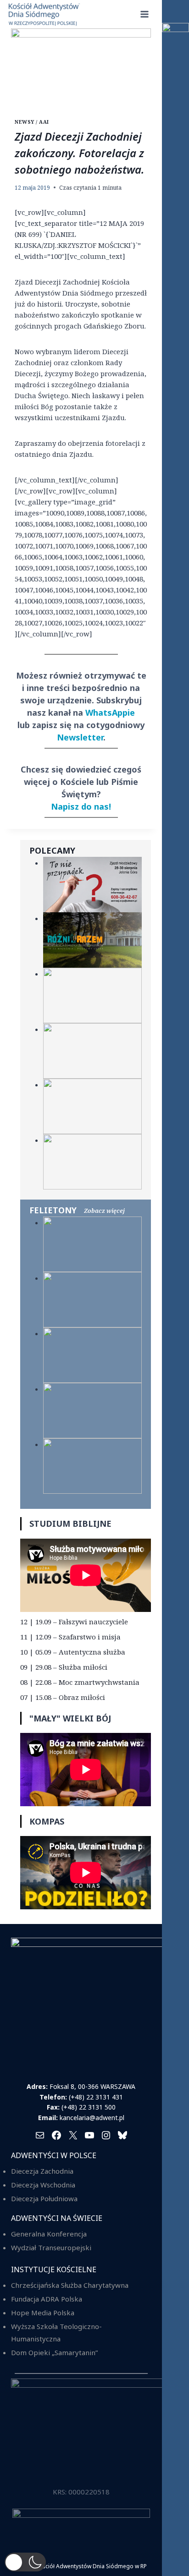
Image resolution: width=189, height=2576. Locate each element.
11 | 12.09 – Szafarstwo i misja (70, 1637)
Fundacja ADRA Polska (47, 2299)
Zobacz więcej (104, 1211)
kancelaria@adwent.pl (92, 2118)
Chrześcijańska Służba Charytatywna (70, 2285)
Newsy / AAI (32, 122)
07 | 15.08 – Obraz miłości (63, 1697)
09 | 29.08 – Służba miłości (64, 1667)
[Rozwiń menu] (144, 14)
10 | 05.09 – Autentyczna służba (73, 1652)
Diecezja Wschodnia (43, 2185)
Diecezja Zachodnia (42, 2171)
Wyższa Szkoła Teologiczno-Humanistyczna (56, 2332)
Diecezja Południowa (44, 2198)
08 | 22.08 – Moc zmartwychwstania (80, 1682)
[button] (25, 2562)
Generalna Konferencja (49, 2234)
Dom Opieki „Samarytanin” (54, 2352)
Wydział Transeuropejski (51, 2247)
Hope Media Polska (43, 2313)
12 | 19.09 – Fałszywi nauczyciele (74, 1622)
